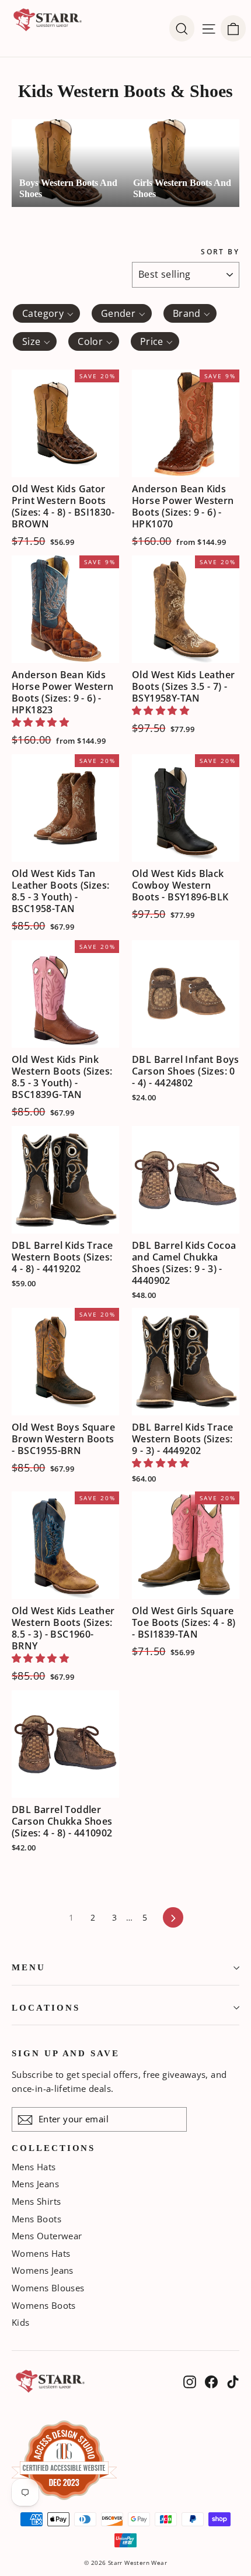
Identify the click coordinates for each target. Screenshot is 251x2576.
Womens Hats (41, 2253)
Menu (29, 1967)
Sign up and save (66, 2053)
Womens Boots (44, 2305)
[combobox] (46, 313)
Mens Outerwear (47, 2236)
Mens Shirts (36, 2201)
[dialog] (233, 29)
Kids (21, 2322)
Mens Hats (34, 2167)
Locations (46, 2008)
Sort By (220, 252)
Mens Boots (36, 2219)
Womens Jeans (43, 2270)
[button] (40, 722)
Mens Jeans (35, 2184)
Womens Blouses (48, 2288)
